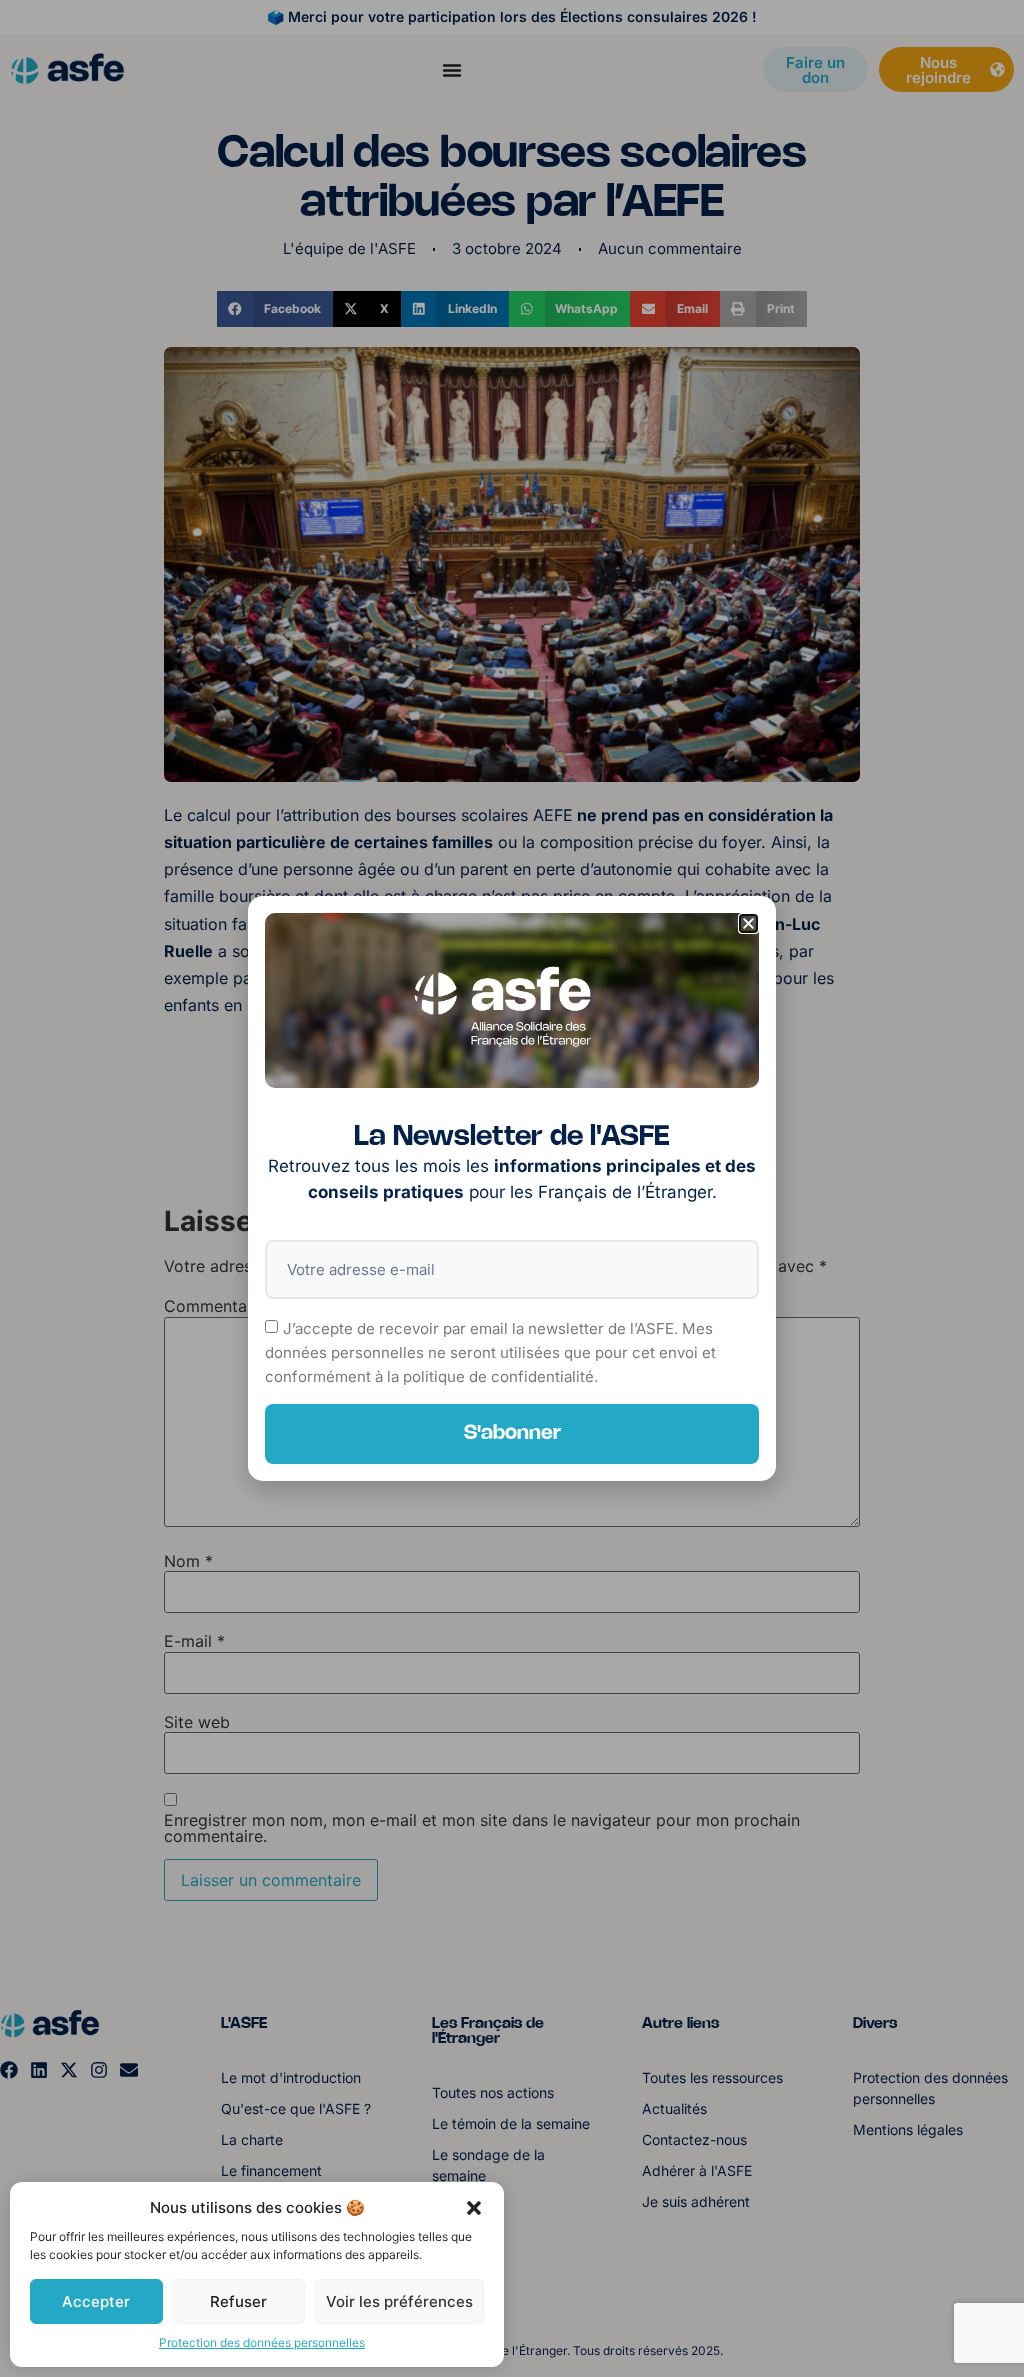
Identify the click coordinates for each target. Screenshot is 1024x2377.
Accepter (96, 2301)
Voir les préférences (399, 2301)
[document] (512, 1188)
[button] (474, 2208)
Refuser (238, 2301)
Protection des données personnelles (262, 2342)
